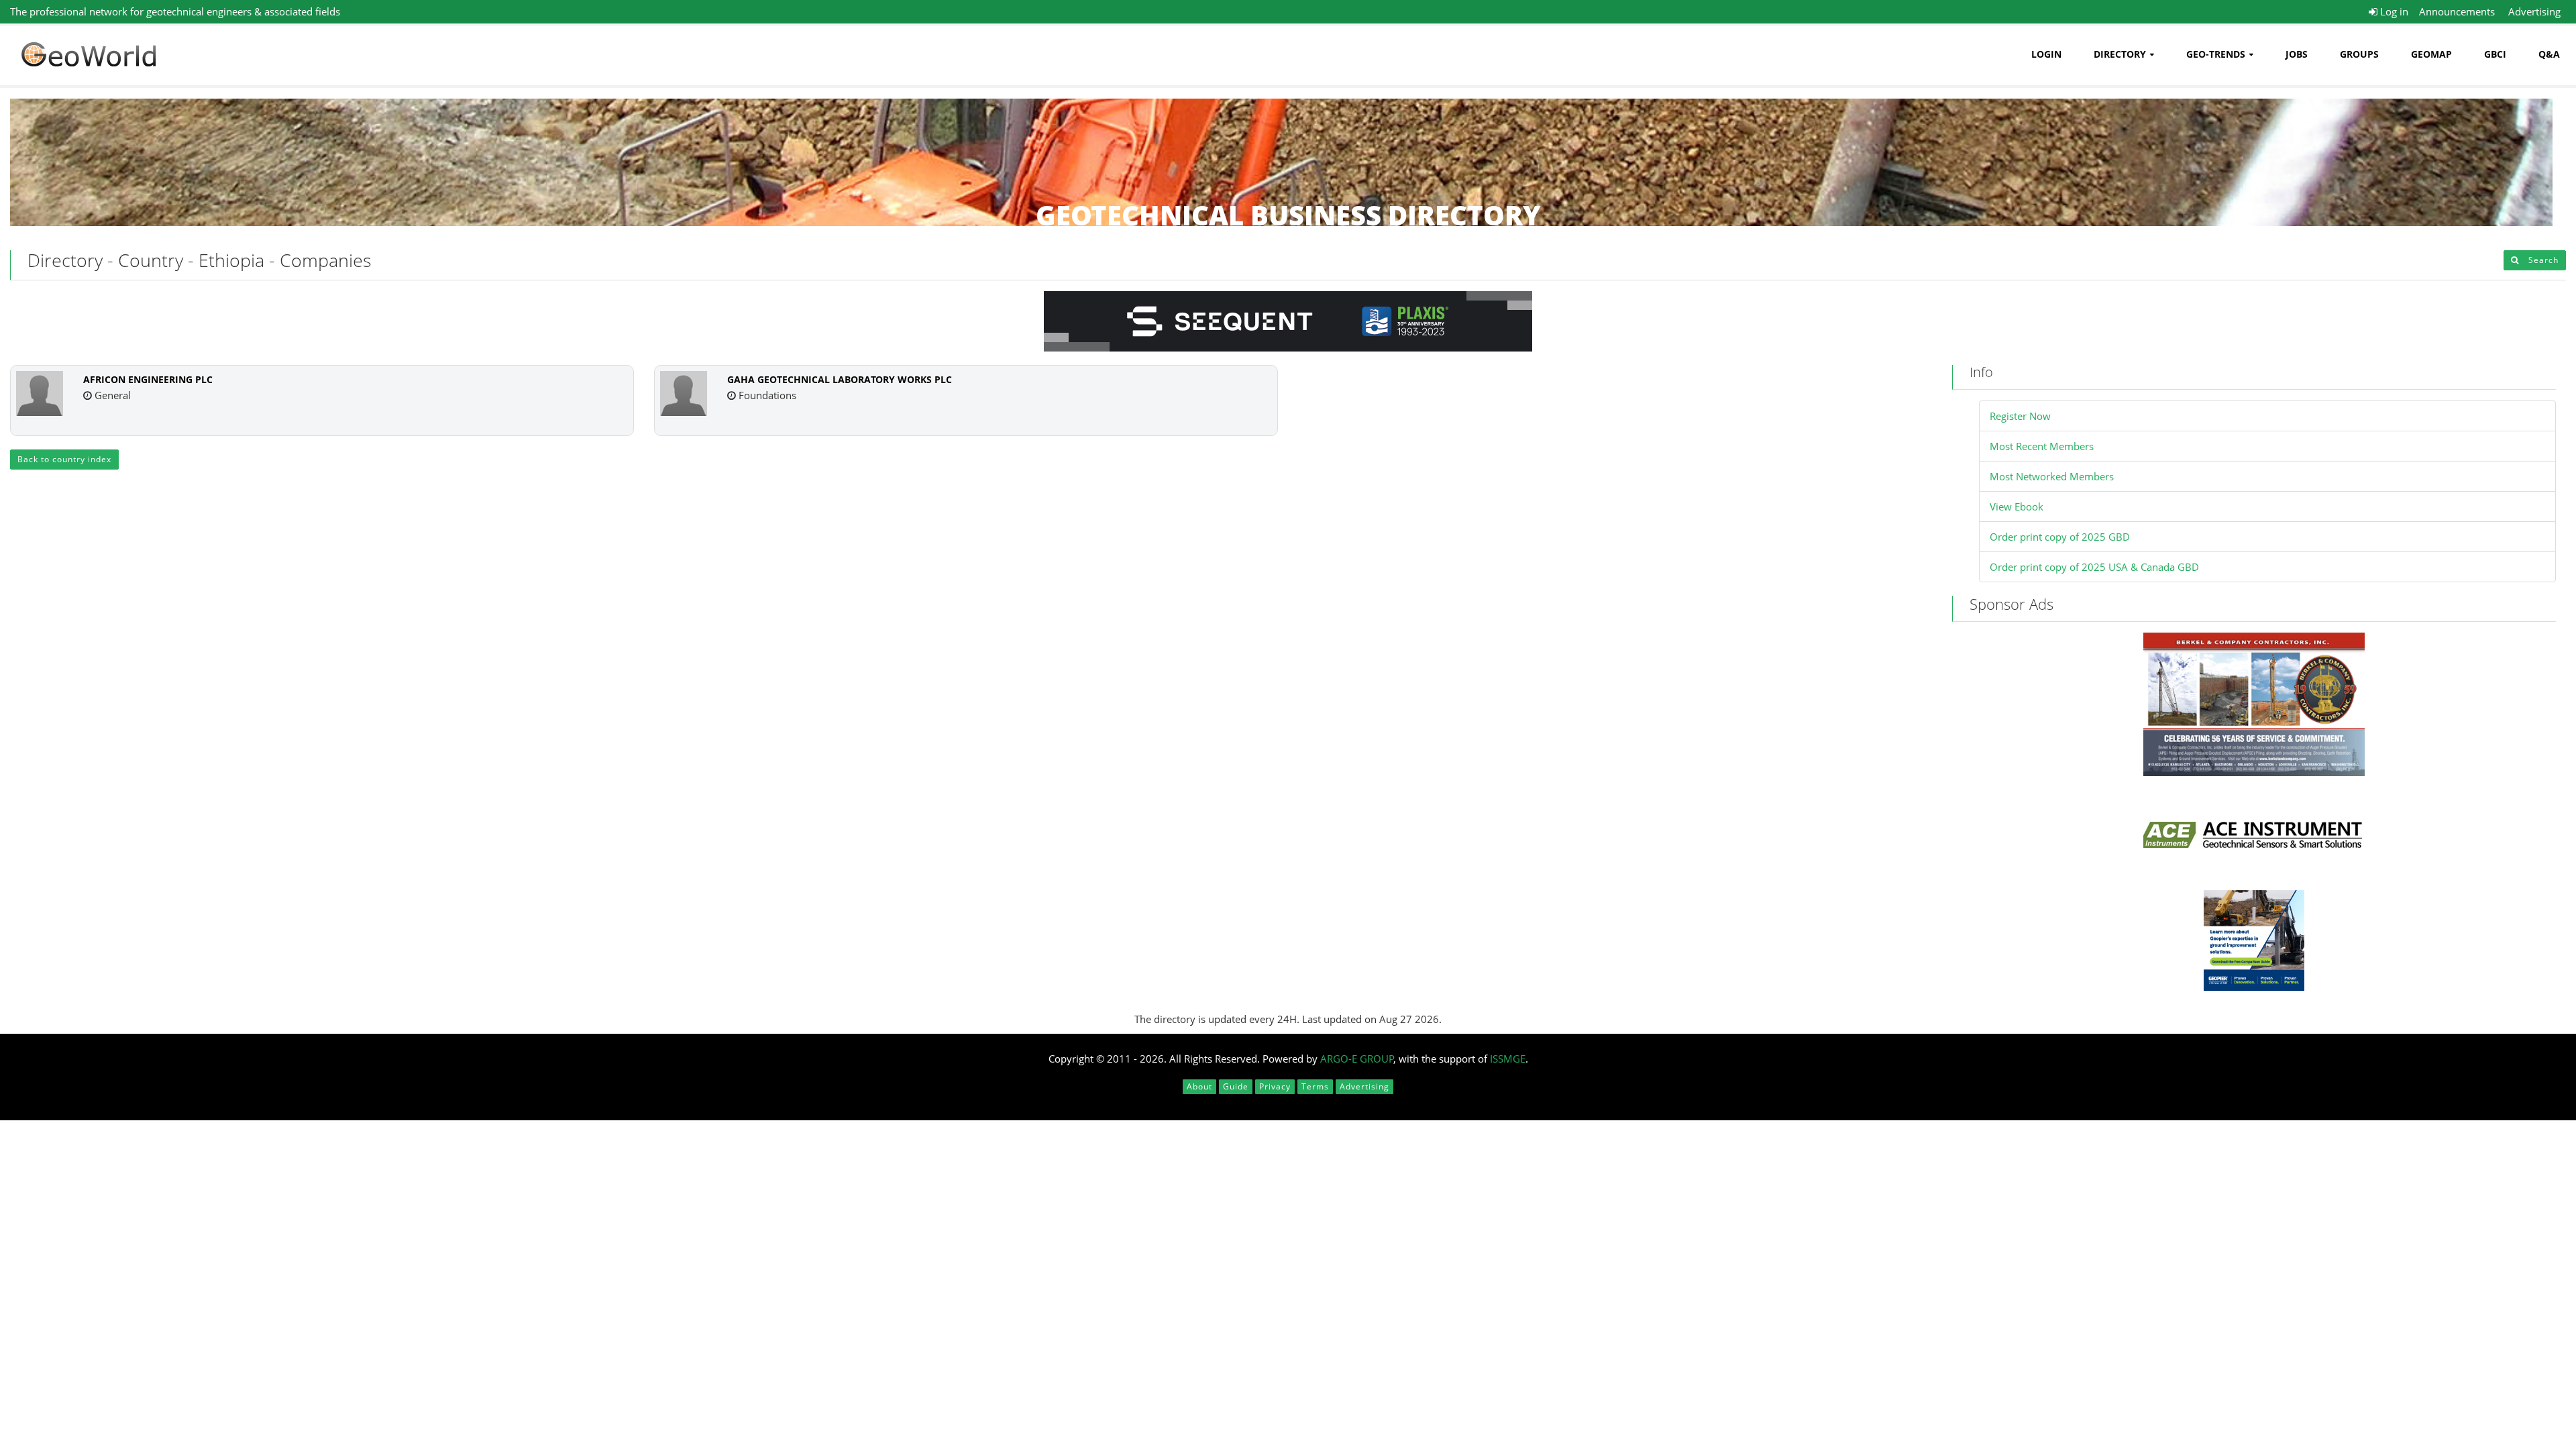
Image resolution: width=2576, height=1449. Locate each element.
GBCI (2495, 54)
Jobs (2297, 54)
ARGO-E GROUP (1357, 1059)
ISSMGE (1508, 1059)
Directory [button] (2120, 54)
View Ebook (2017, 506)
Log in (2393, 11)
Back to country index (64, 459)
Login (2046, 54)
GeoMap (2431, 54)
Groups (2359, 54)
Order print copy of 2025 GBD (2060, 537)
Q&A (2549, 54)
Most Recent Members (2042, 446)
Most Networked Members (2052, 476)
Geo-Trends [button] (2216, 54)
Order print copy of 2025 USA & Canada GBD (2094, 567)
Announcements (2457, 11)
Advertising (2534, 11)
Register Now (2020, 416)
